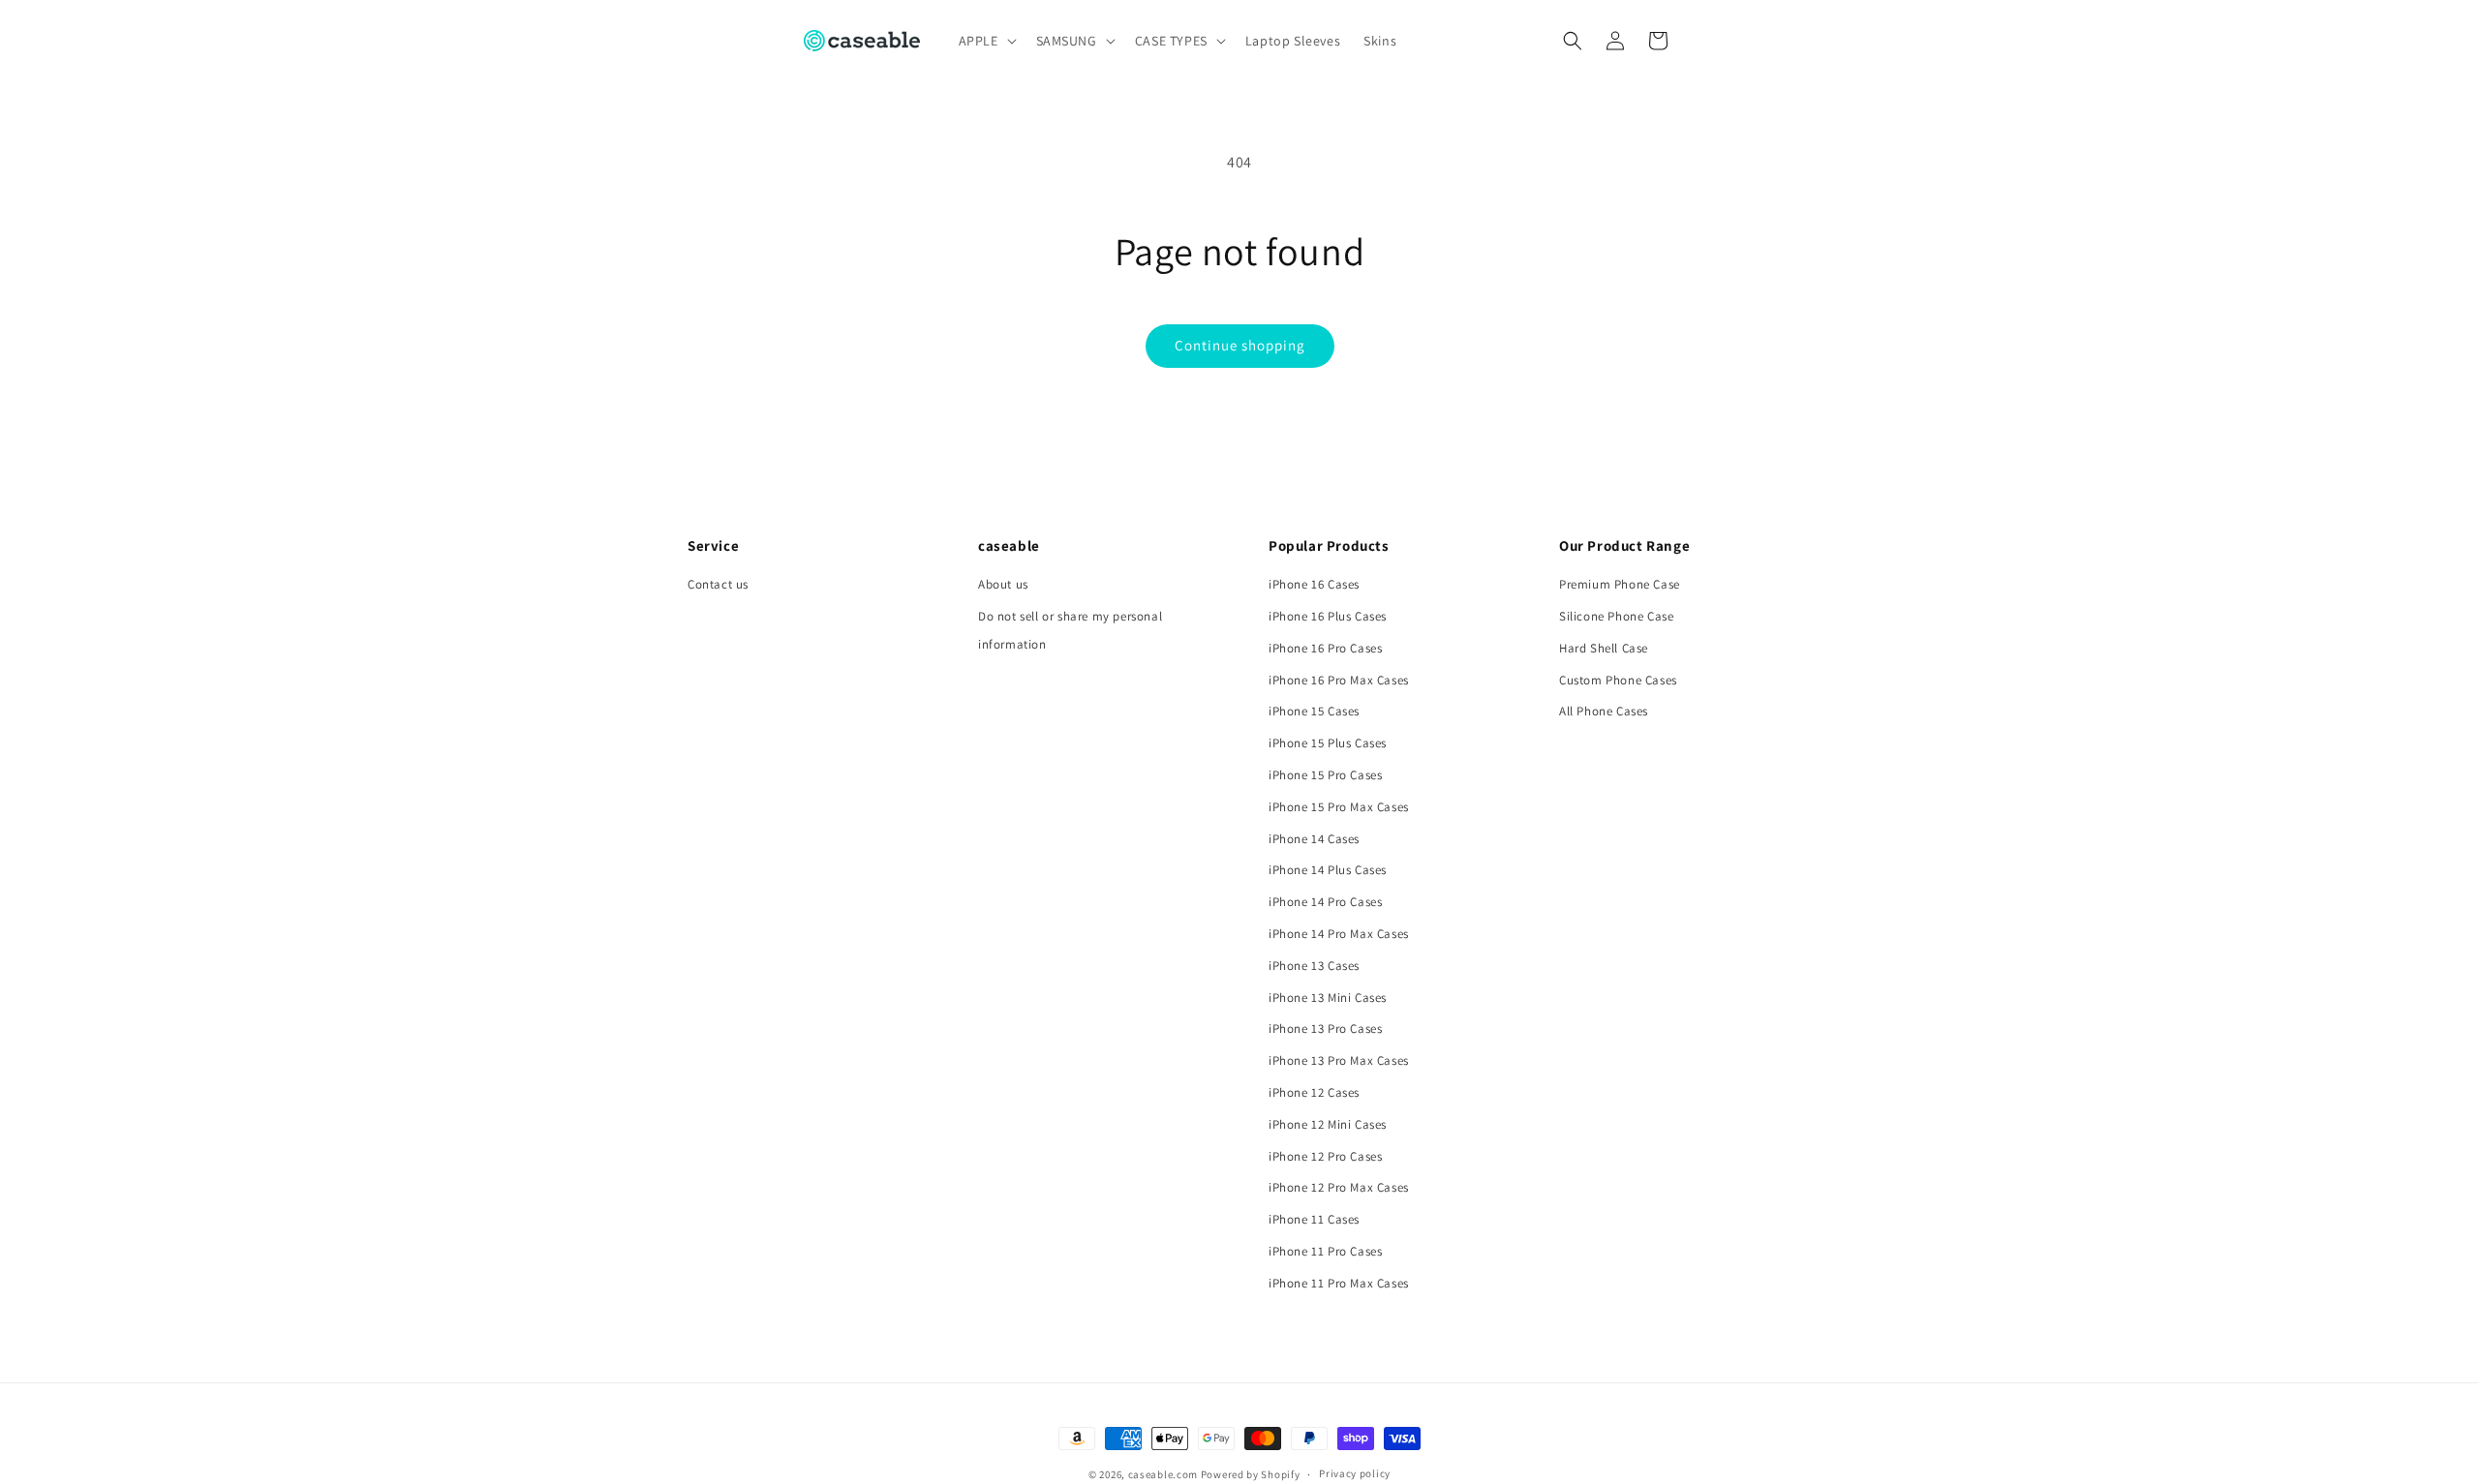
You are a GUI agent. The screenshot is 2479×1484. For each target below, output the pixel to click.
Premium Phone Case (1620, 584)
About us (1003, 584)
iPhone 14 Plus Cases (1328, 870)
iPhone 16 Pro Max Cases (1339, 680)
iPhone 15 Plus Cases (1328, 743)
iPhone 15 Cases (1314, 711)
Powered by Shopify (1251, 1474)
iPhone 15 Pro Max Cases (1339, 807)
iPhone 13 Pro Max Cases (1339, 1060)
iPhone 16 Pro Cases (1325, 648)
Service (713, 545)
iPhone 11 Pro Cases (1325, 1251)
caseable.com (1163, 1474)
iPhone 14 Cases (1314, 839)
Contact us (718, 584)
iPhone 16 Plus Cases (1328, 616)
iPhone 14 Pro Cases (1325, 902)
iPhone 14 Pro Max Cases (1339, 934)
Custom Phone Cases (1618, 680)
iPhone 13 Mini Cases (1328, 998)
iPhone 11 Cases (1314, 1219)
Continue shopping (1240, 345)
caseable (1009, 545)
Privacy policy (1355, 1473)
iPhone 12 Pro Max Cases (1339, 1187)
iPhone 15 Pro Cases (1325, 775)
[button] (986, 41)
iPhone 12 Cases (1314, 1092)
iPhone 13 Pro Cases (1325, 1029)
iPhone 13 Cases (1314, 966)
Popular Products (1329, 545)
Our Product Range (1624, 545)
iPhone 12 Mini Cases (1328, 1124)
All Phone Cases (1604, 711)
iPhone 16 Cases (1314, 584)
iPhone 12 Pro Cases (1325, 1156)
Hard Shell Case (1604, 648)
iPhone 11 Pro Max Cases (1339, 1283)
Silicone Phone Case (1616, 616)
